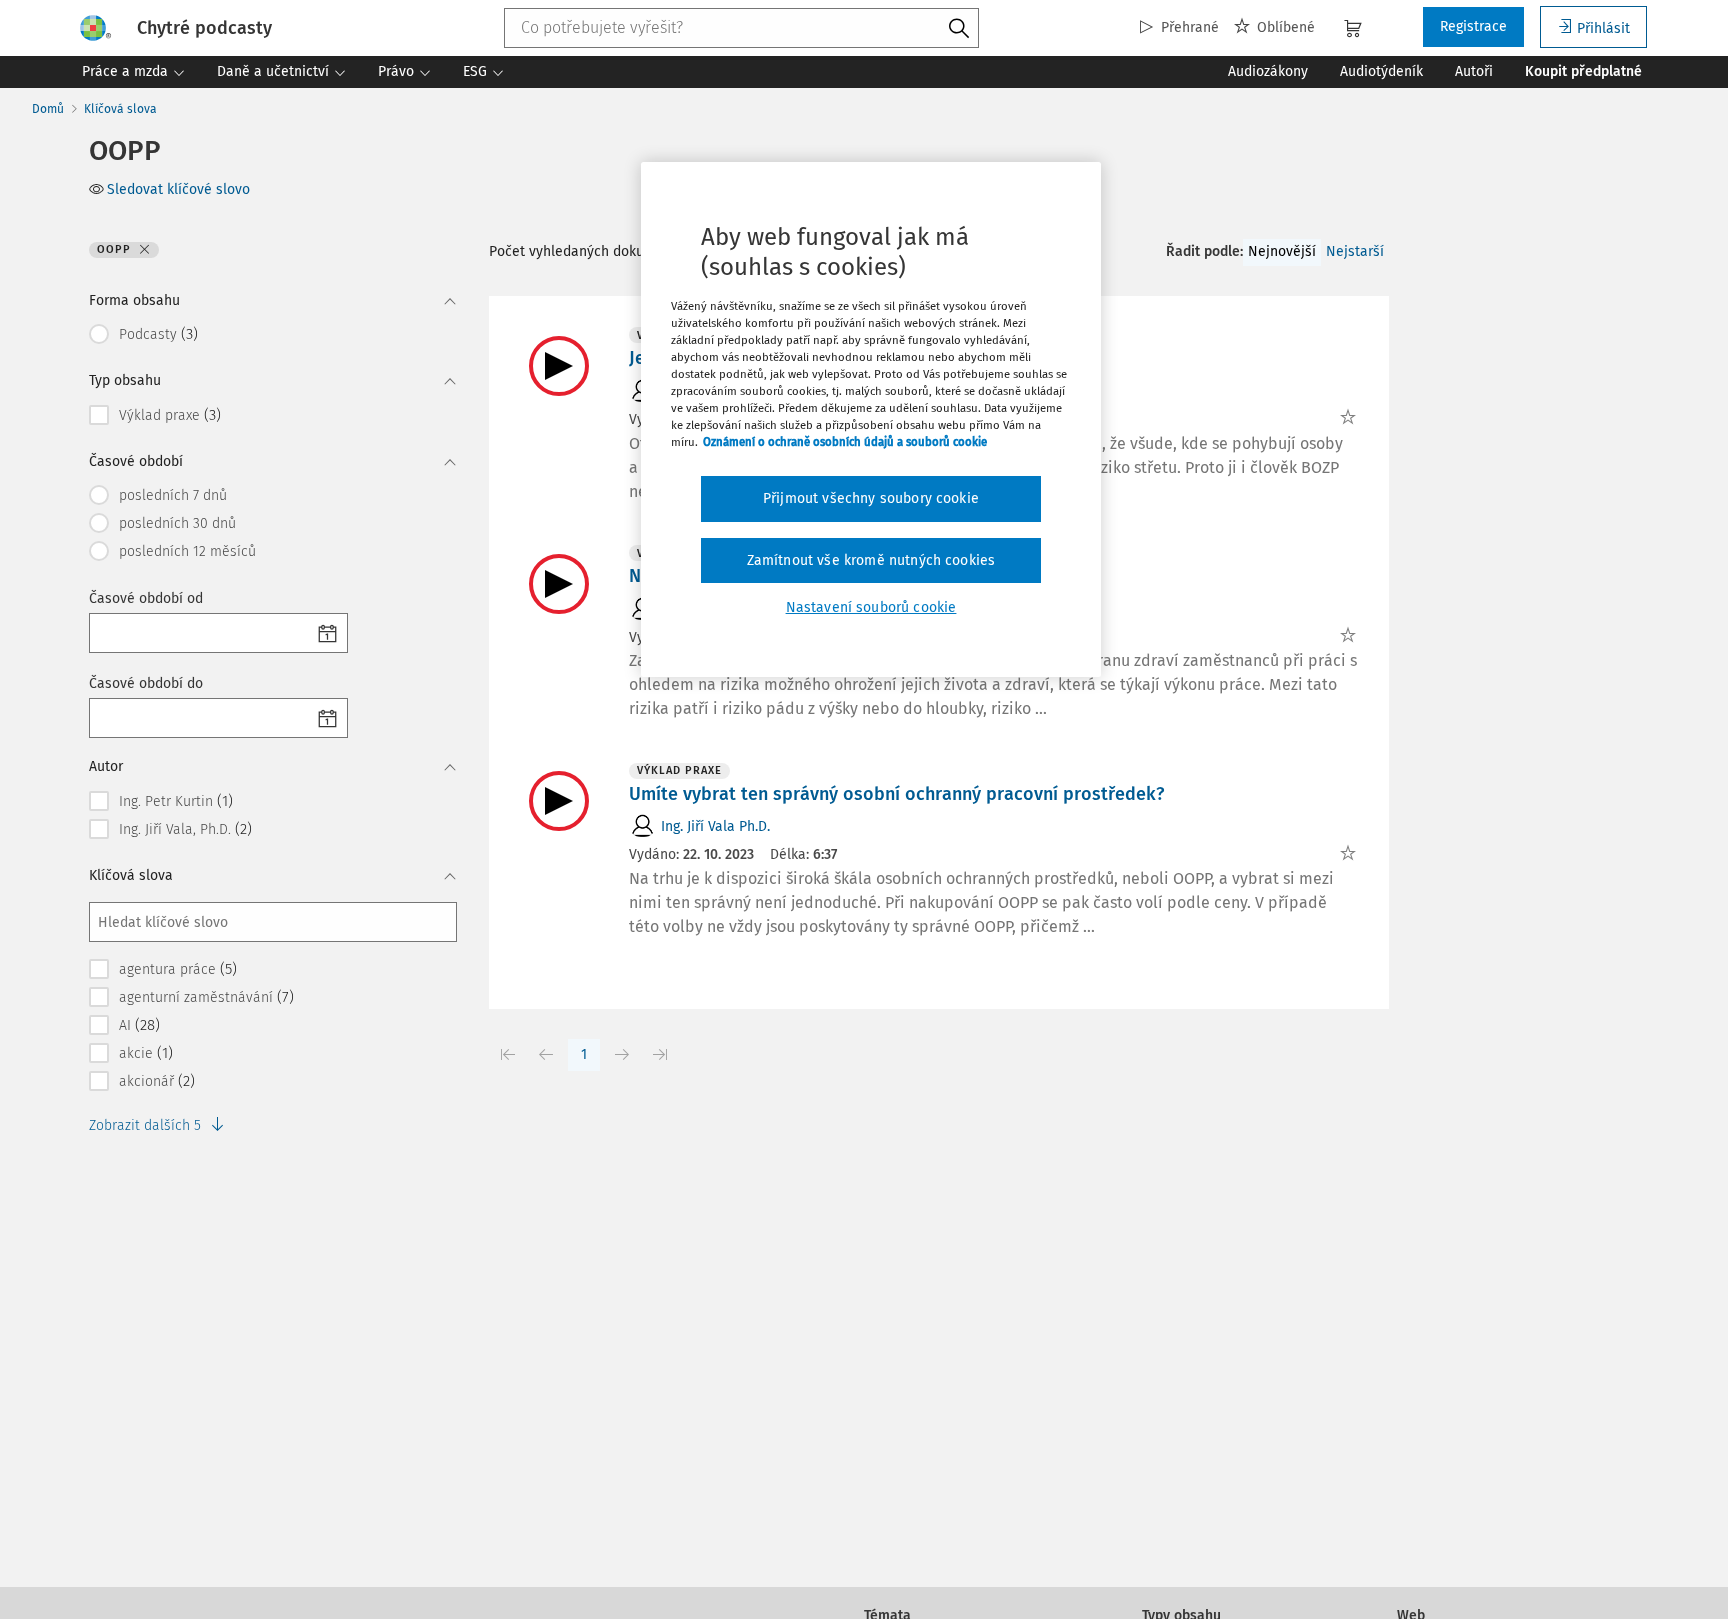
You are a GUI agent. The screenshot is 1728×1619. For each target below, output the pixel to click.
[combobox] (742, 28)
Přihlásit (1603, 28)
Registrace (1473, 26)
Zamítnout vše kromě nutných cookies (871, 560)
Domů (48, 109)
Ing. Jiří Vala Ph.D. (715, 826)
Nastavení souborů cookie (871, 608)
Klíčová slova (120, 109)
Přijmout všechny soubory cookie (871, 498)
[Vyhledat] (959, 29)
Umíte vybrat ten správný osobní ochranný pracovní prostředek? (896, 794)
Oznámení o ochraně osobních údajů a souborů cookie (845, 442)
